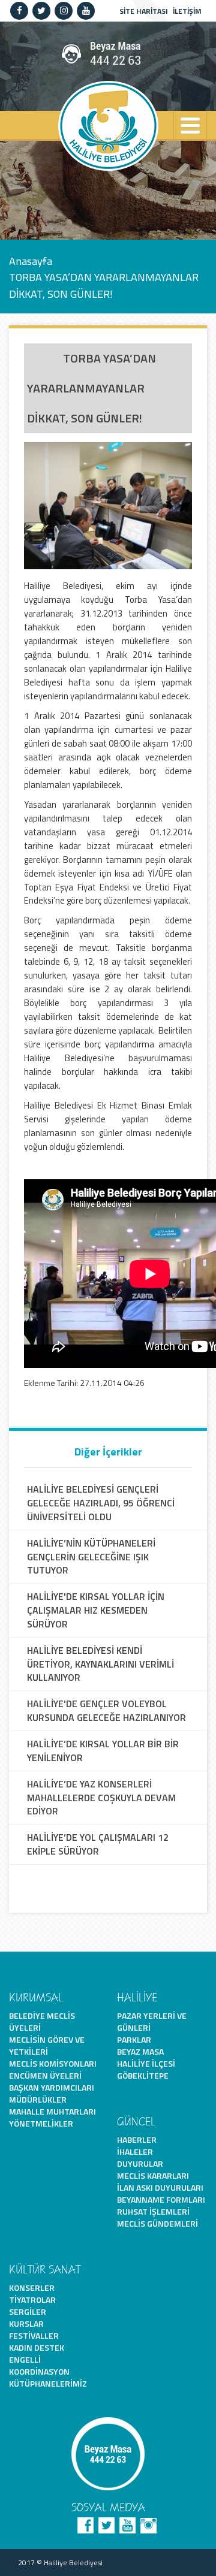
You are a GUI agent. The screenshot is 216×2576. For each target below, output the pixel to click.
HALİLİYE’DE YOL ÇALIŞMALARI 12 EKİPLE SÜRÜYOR (98, 1844)
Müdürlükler (38, 2099)
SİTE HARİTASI (144, 11)
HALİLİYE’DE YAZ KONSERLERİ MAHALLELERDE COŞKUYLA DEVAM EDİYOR (101, 1798)
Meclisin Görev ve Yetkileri (47, 2045)
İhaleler (135, 2151)
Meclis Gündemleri (157, 2223)
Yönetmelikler (41, 2123)
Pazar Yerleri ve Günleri (152, 2021)
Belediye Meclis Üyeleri (42, 2021)
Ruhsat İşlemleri (153, 2211)
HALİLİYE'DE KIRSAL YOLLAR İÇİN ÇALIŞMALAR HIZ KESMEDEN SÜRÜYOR (96, 1610)
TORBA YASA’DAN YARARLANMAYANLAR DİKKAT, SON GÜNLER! (104, 285)
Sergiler (28, 2311)
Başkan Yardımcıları (52, 2087)
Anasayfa (31, 260)
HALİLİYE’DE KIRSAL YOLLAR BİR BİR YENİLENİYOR (103, 1751)
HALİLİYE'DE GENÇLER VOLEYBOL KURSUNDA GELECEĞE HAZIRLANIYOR (106, 1711)
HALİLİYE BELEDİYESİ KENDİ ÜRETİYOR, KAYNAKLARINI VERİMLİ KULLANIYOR (100, 1664)
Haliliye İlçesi (146, 2063)
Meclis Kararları (153, 2175)
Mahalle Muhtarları (52, 2111)
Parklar (134, 2039)
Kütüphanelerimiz (48, 2383)
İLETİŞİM (187, 11)
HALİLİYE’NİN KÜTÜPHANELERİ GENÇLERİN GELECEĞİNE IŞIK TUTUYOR (91, 1557)
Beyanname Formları (161, 2199)
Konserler (32, 2287)
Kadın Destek (37, 2347)
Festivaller (34, 2335)
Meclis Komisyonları (53, 2063)
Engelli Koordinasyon (39, 2365)
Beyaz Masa (140, 2051)
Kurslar (26, 2323)
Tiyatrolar (32, 2299)
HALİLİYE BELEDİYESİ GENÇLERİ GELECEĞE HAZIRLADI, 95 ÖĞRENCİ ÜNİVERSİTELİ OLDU (101, 1503)
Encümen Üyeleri (45, 2075)
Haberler (137, 2139)
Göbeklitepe (143, 2075)
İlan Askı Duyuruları (160, 2187)
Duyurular (140, 2163)
